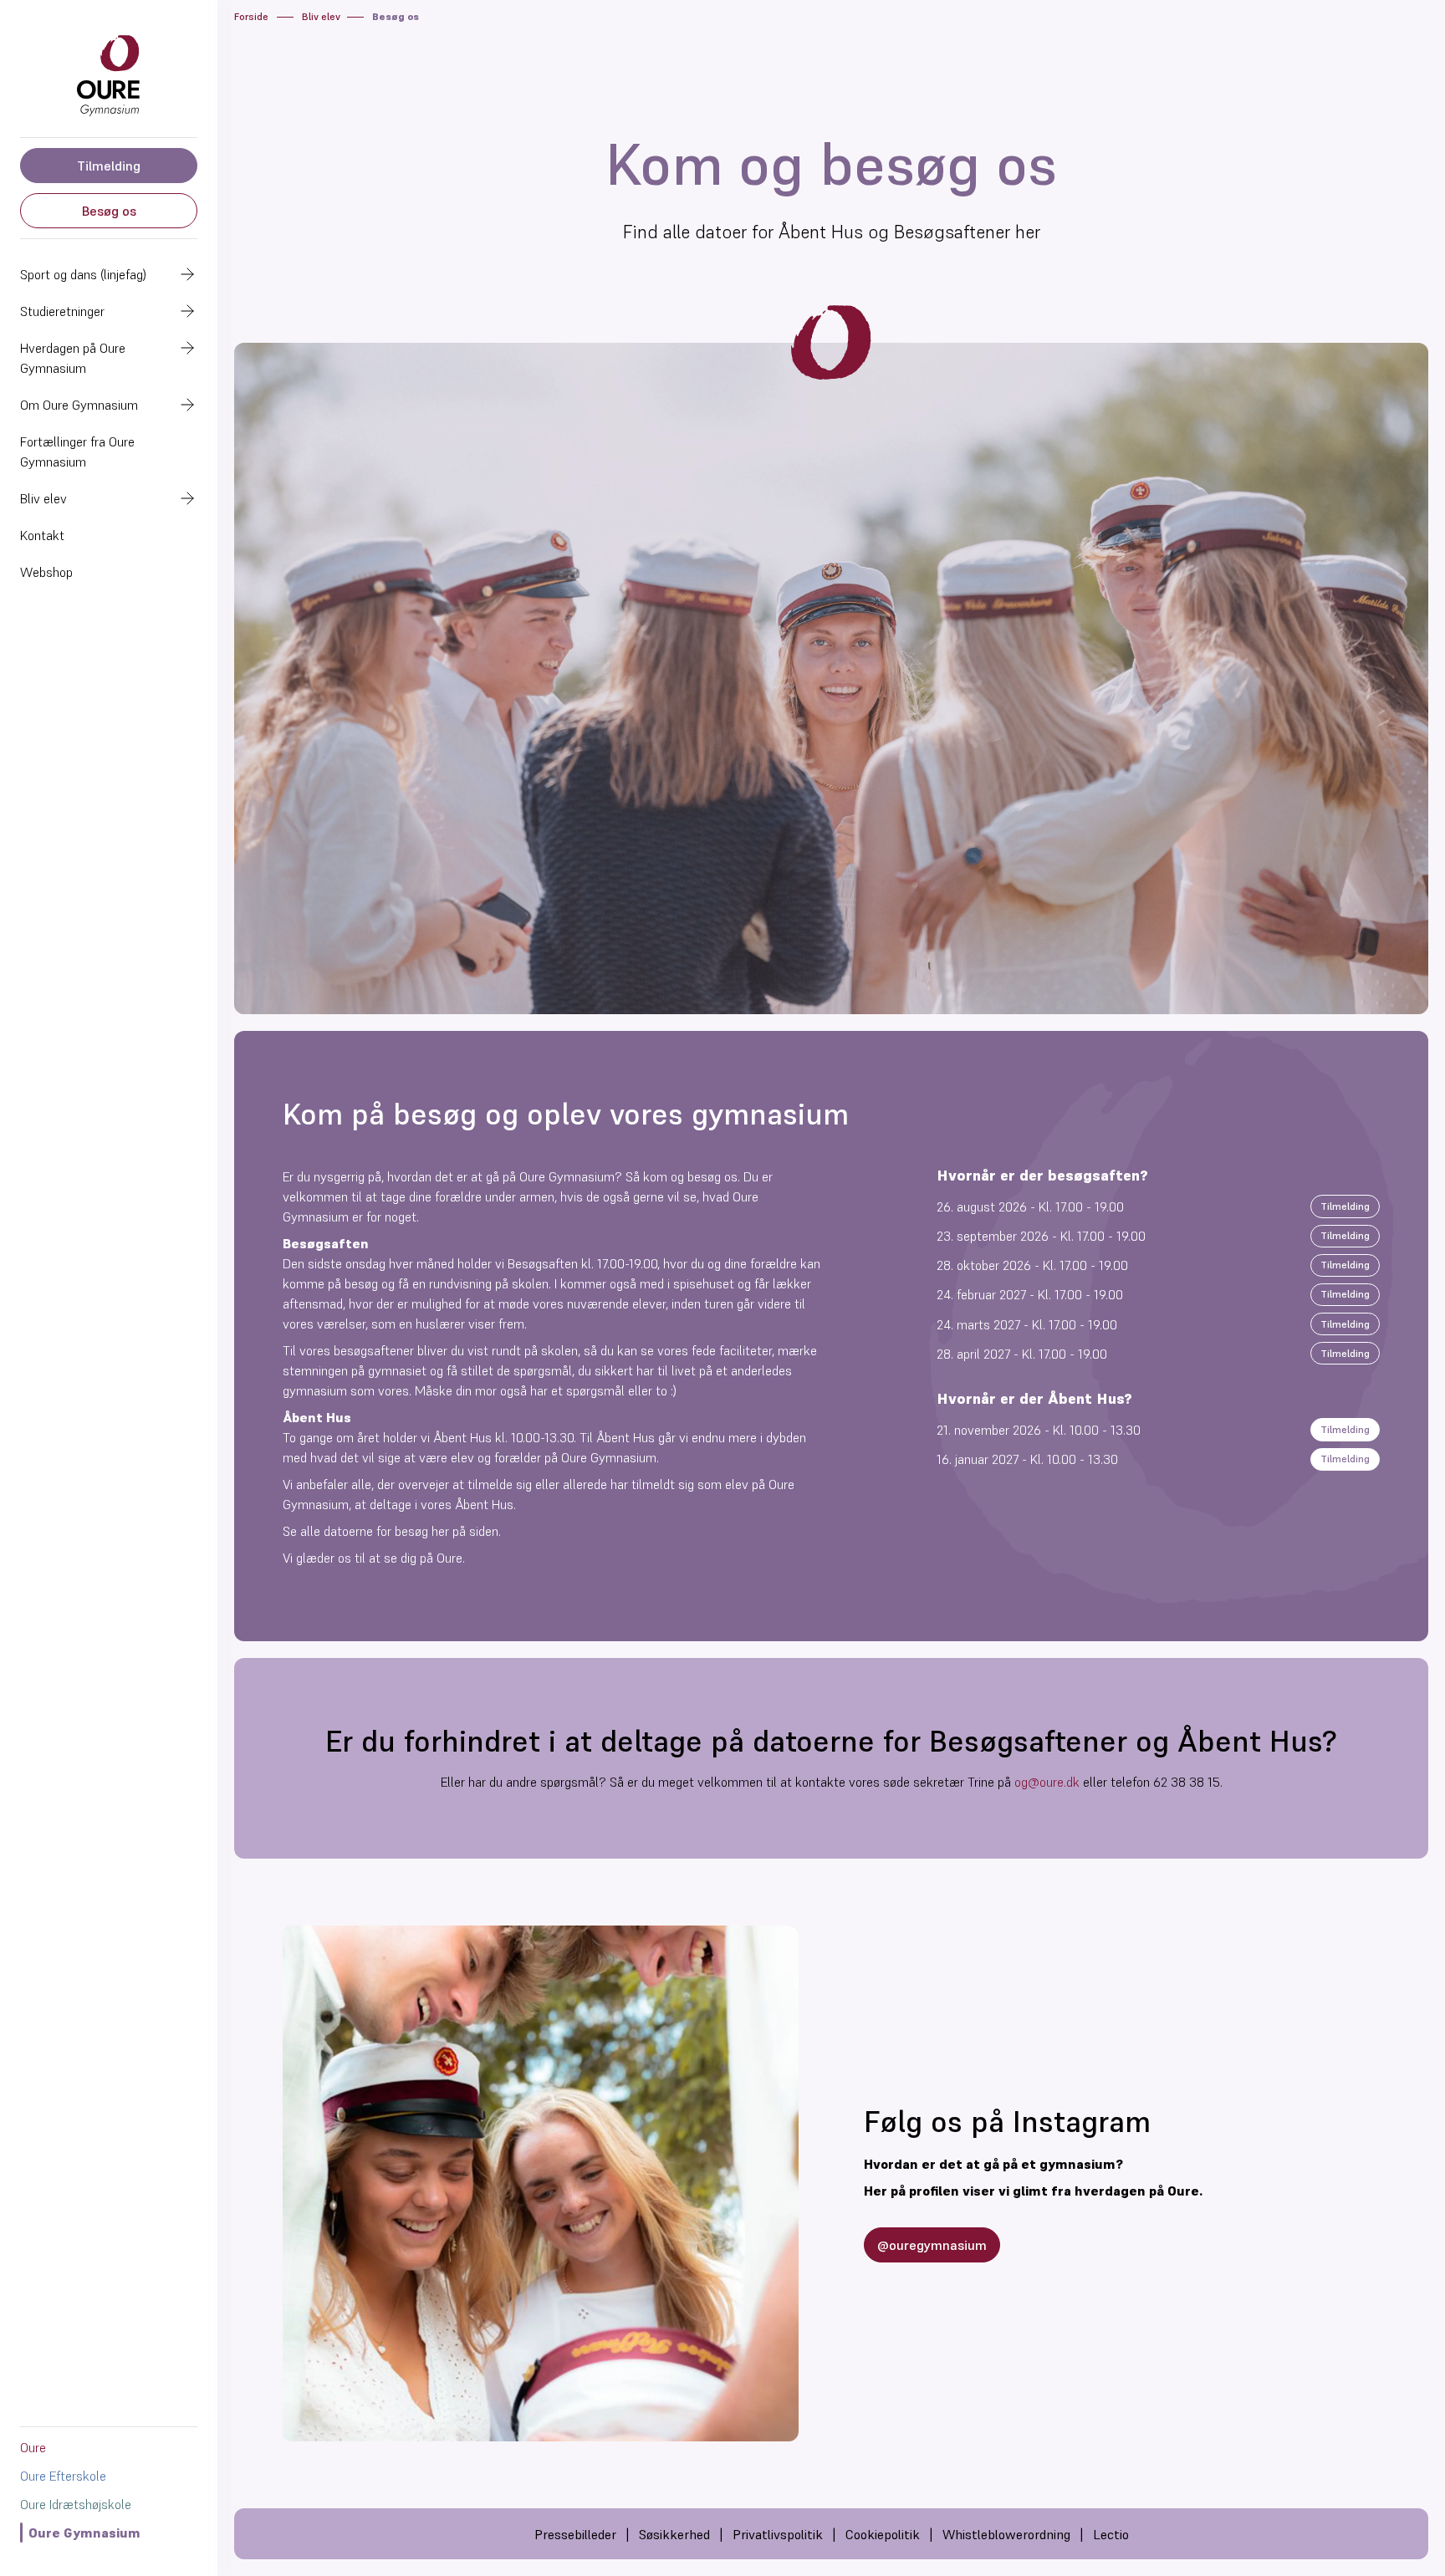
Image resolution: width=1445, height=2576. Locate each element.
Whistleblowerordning (1006, 2534)
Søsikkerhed (674, 2534)
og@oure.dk (1047, 1782)
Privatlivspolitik (778, 2534)
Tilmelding (109, 166)
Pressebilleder (575, 2534)
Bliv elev (321, 16)
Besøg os (109, 211)
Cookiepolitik (883, 2534)
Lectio (1111, 2534)
